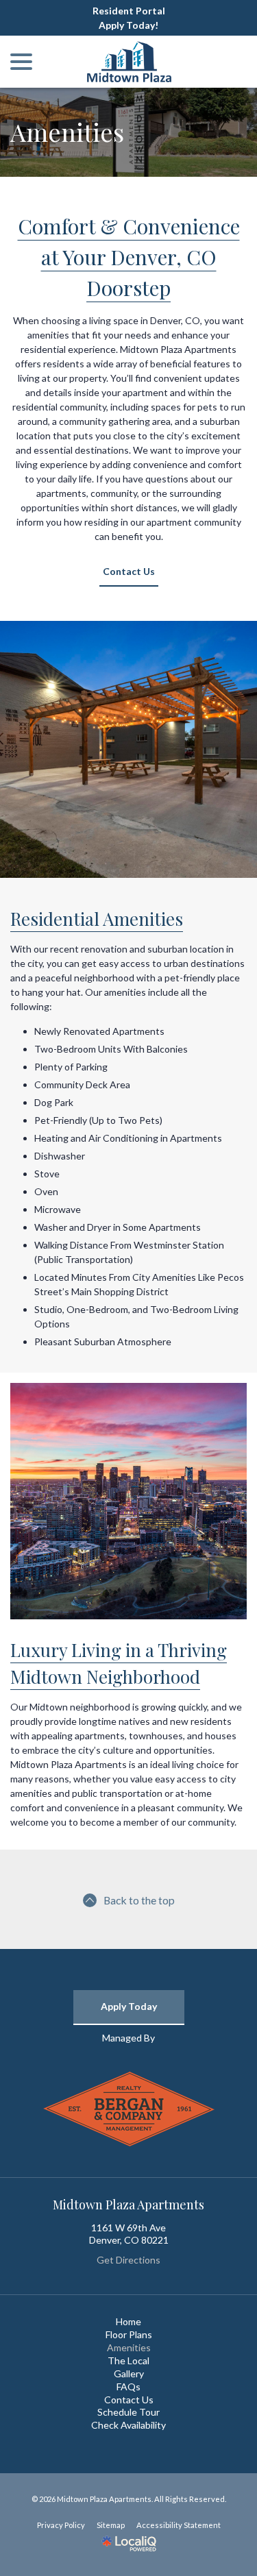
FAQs (128, 2387)
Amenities (67, 132)
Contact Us (129, 571)
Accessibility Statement (179, 2525)
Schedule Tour (128, 2412)
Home (128, 2321)
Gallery (129, 2373)
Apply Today (129, 2006)
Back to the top (139, 1900)
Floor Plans (129, 2334)
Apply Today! (128, 25)
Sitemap (111, 2525)
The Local (128, 2360)
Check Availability (128, 2425)
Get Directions (128, 2260)
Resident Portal (129, 11)
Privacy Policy (61, 2525)
